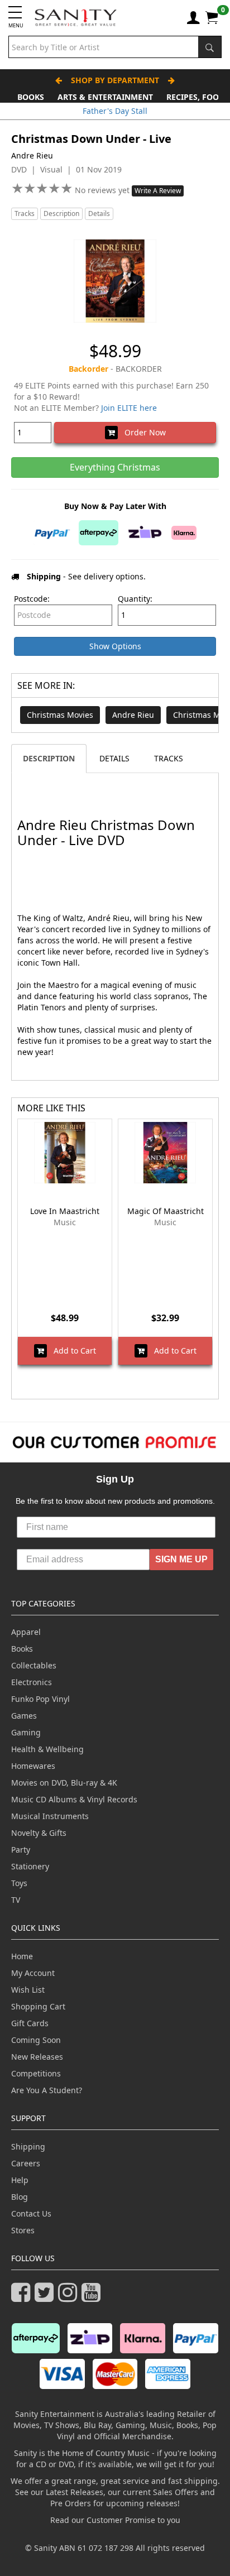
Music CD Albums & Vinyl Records (74, 1799)
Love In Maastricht (65, 1211)
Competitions (36, 2073)
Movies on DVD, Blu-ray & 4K (64, 1783)
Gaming (26, 1732)
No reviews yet (103, 190)
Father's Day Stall (115, 111)
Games (24, 1716)
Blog (20, 2197)
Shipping (28, 2146)
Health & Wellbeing (47, 1749)
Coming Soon (36, 2040)
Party (21, 1850)
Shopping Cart (38, 2006)
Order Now (142, 432)
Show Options (115, 646)
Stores (23, 2230)
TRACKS (169, 758)
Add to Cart (71, 1351)
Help (20, 2180)
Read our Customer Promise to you (115, 2520)
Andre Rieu (133, 715)
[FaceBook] (23, 2297)
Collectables (34, 1665)
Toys (19, 1883)
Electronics (32, 1682)
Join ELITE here (129, 408)
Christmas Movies (60, 715)
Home (22, 1956)
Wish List (28, 1990)
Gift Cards (30, 2023)
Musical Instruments (50, 1816)
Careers (26, 2163)
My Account (33, 1973)
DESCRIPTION (49, 758)
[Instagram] (70, 2297)
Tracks (25, 214)
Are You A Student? (47, 2090)
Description (61, 214)
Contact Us (31, 2213)
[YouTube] (93, 2297)
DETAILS (114, 758)
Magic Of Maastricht (166, 1211)
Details (99, 214)
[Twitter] (46, 2297)
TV (16, 1900)
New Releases (37, 2057)
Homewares (33, 1766)
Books (31, 97)
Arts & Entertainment (105, 97)
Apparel (26, 1632)
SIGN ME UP (181, 1559)
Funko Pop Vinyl (40, 1699)
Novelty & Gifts (39, 1833)
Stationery (30, 1866)
